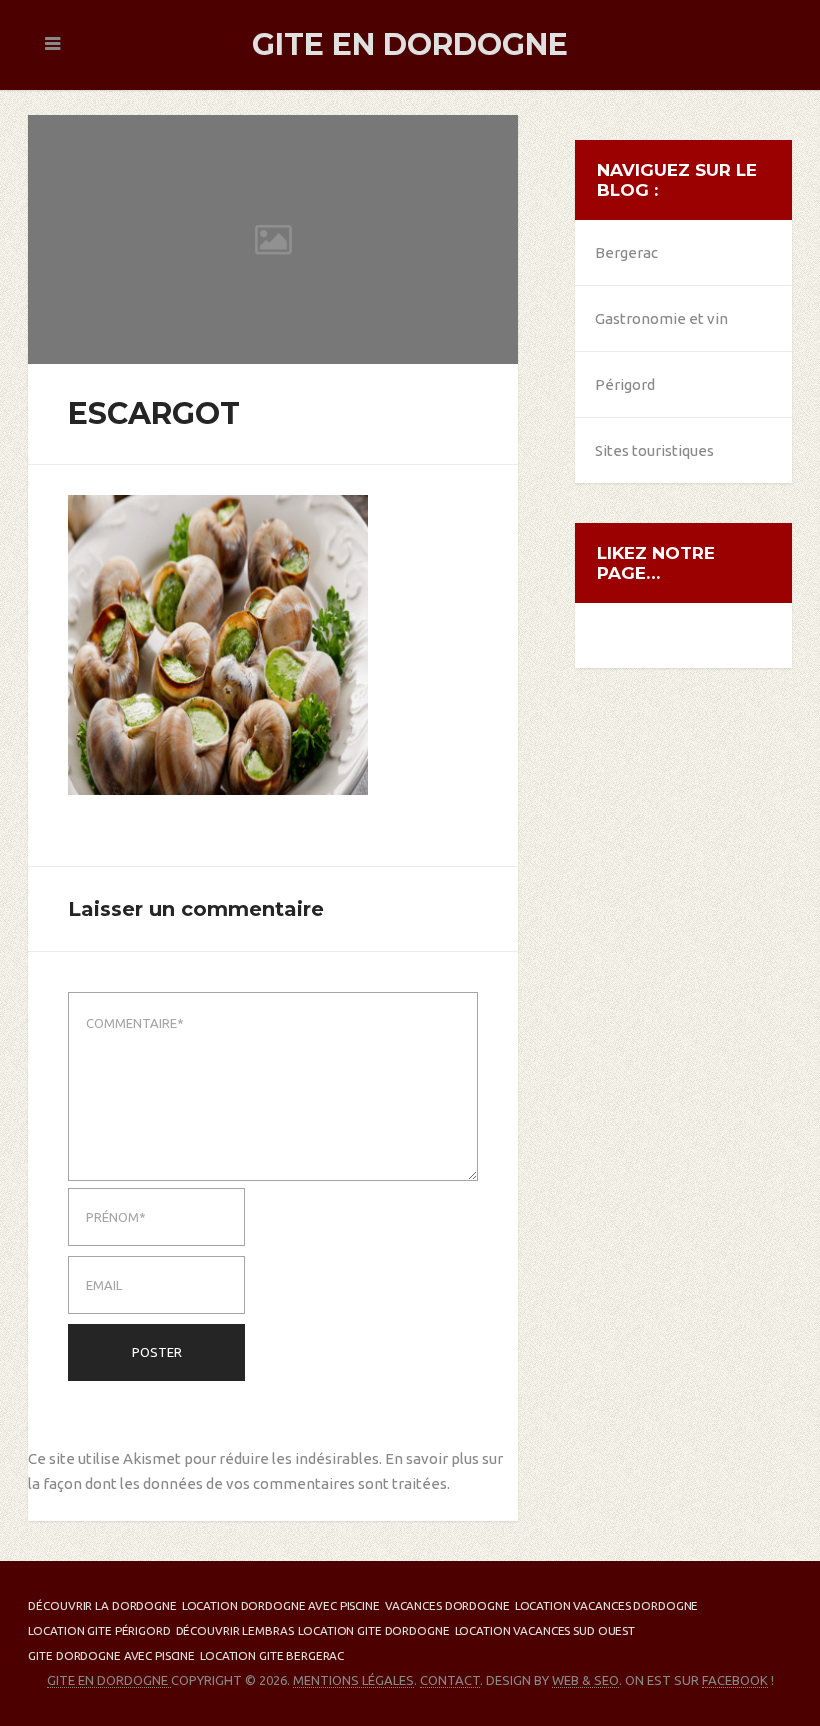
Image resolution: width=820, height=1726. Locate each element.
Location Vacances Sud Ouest (545, 1630)
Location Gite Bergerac (272, 1655)
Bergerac (626, 252)
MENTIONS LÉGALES (353, 1680)
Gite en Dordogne (410, 44)
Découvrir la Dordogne (102, 1605)
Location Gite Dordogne (373, 1630)
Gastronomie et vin (661, 318)
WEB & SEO (585, 1680)
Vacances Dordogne (447, 1605)
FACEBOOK (735, 1680)
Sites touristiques (654, 450)
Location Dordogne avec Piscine (281, 1605)
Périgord (625, 384)
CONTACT (450, 1680)
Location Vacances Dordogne (607, 1605)
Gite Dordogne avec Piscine (111, 1655)
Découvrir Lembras (235, 1630)
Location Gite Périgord (99, 1630)
